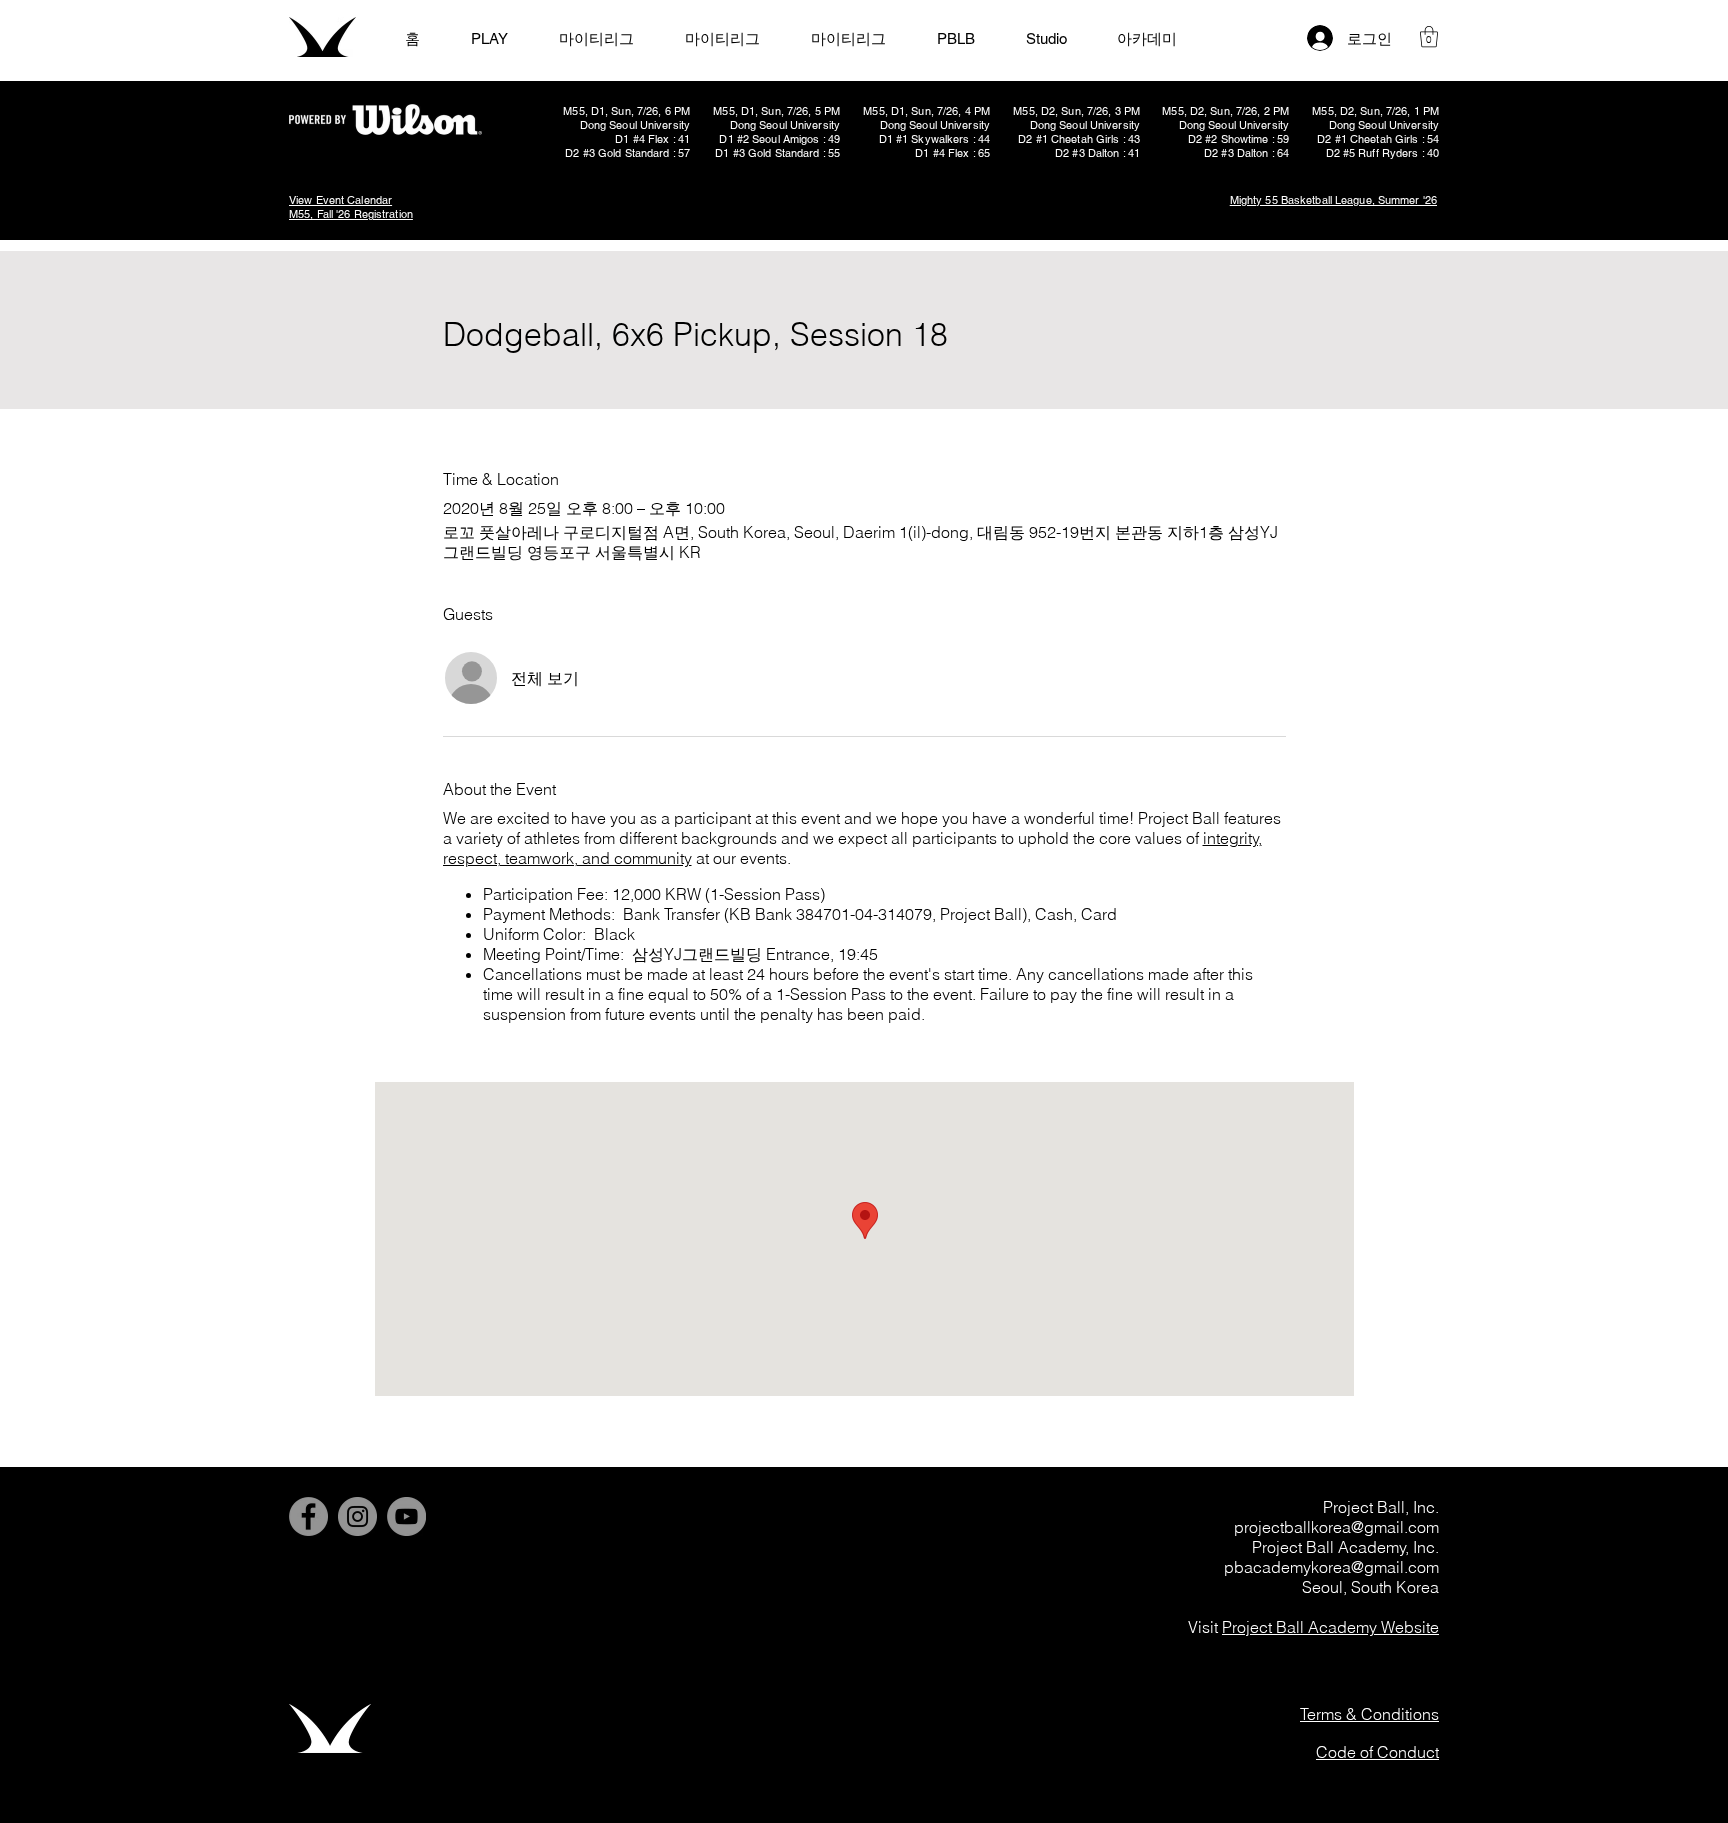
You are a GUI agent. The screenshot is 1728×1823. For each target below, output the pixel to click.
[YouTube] (406, 1516)
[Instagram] (357, 1516)
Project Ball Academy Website (1330, 1627)
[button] (1429, 36)
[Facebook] (308, 1516)
